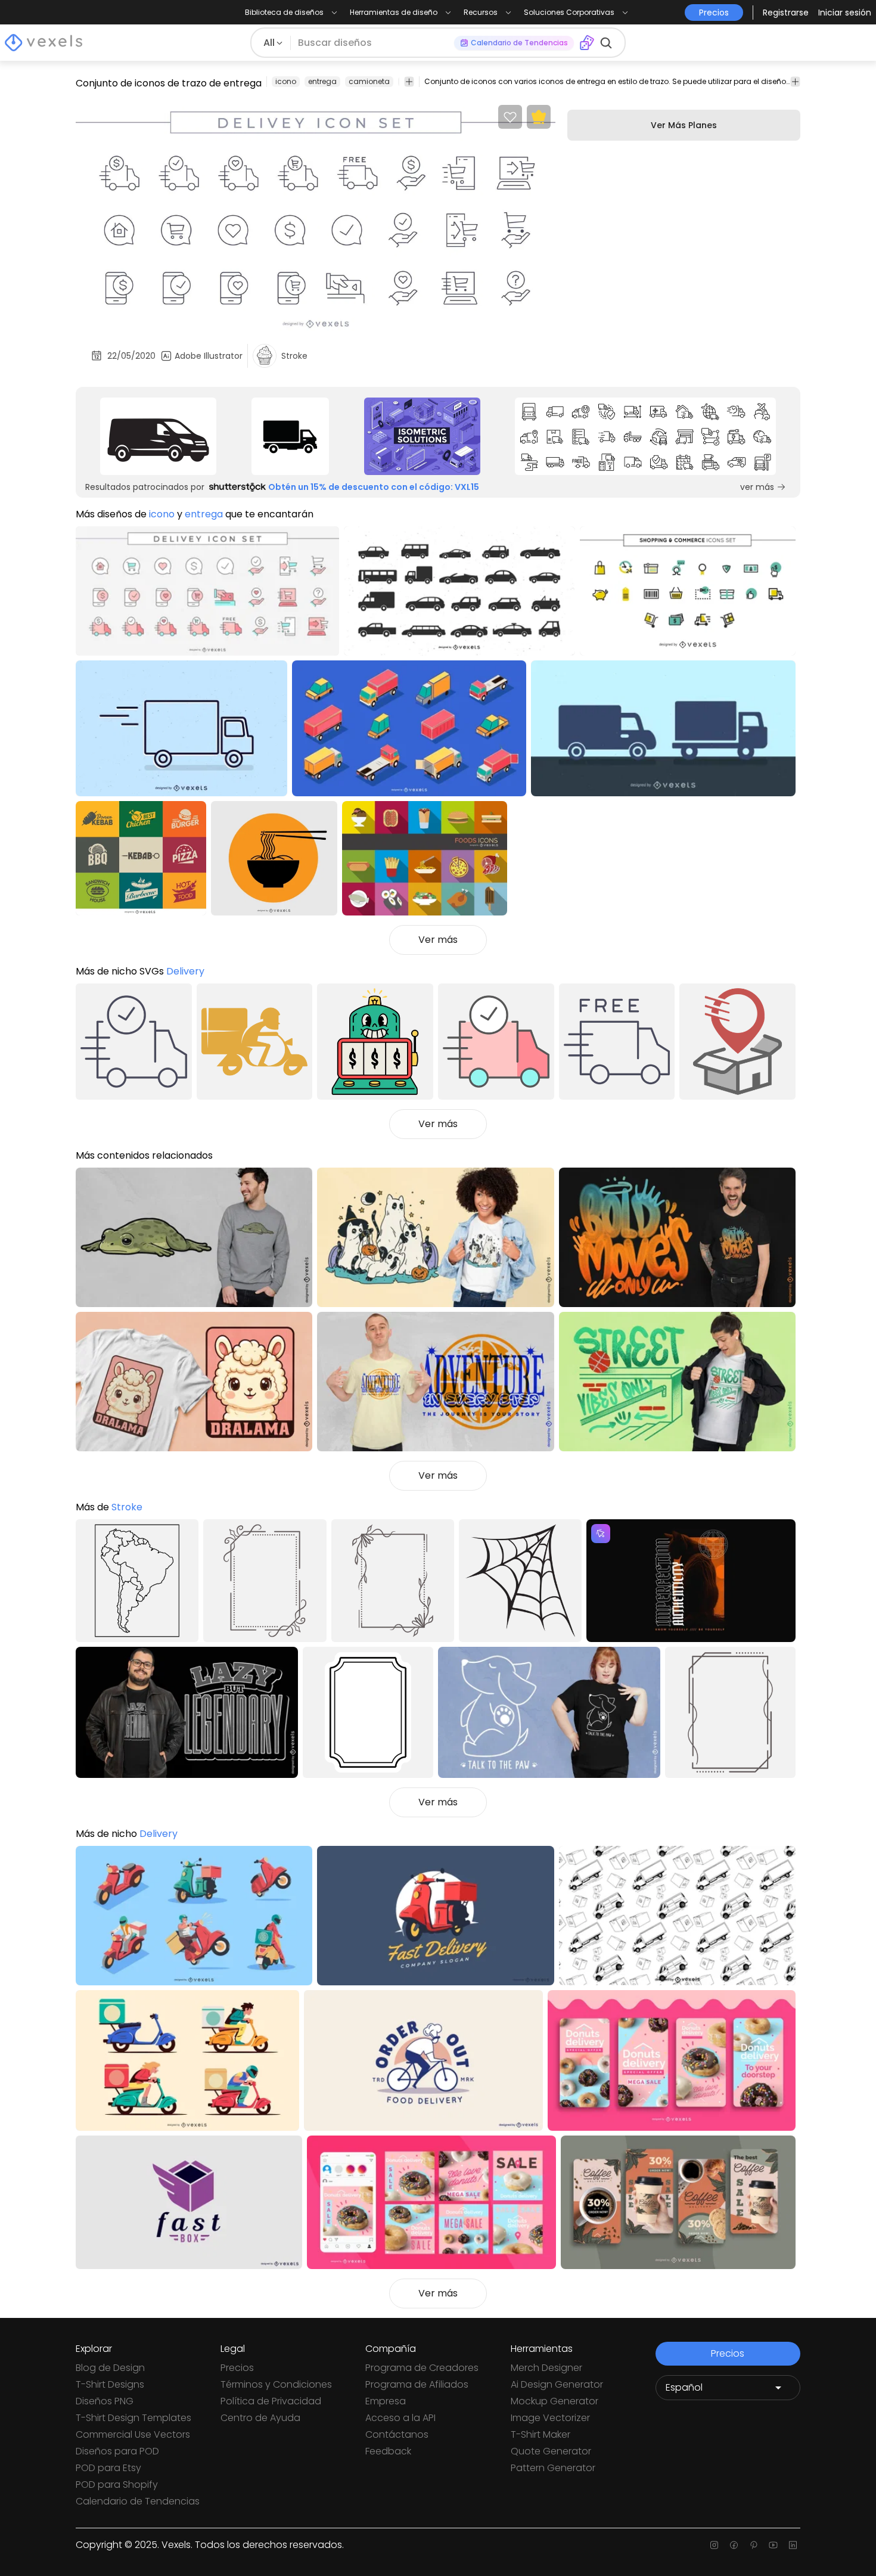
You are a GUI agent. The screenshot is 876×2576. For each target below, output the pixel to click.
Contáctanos (397, 2434)
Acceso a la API (400, 2418)
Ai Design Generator (557, 2384)
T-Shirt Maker (540, 2434)
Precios (237, 2368)
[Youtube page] (773, 2545)
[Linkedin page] (793, 2545)
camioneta (369, 81)
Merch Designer (546, 2368)
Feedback (388, 2451)
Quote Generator (551, 2451)
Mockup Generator (555, 2401)
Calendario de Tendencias (138, 2501)
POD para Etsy (108, 2468)
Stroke (127, 1507)
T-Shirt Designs (110, 2384)
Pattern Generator (553, 2468)
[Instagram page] (714, 2545)
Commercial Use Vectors (133, 2434)
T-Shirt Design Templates (133, 2418)
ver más (757, 487)
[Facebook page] (734, 2545)
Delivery (185, 971)
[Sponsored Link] (159, 436)
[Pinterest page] (754, 2545)
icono (286, 81)
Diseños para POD (117, 2451)
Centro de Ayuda (260, 2418)
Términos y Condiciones (276, 2384)
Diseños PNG (105, 2401)
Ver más (438, 940)
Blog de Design (110, 2368)
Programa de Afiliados (417, 2384)
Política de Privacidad (271, 2401)
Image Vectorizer (550, 2418)
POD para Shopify (117, 2485)
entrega (322, 81)
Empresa (386, 2401)
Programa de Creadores (422, 2368)
